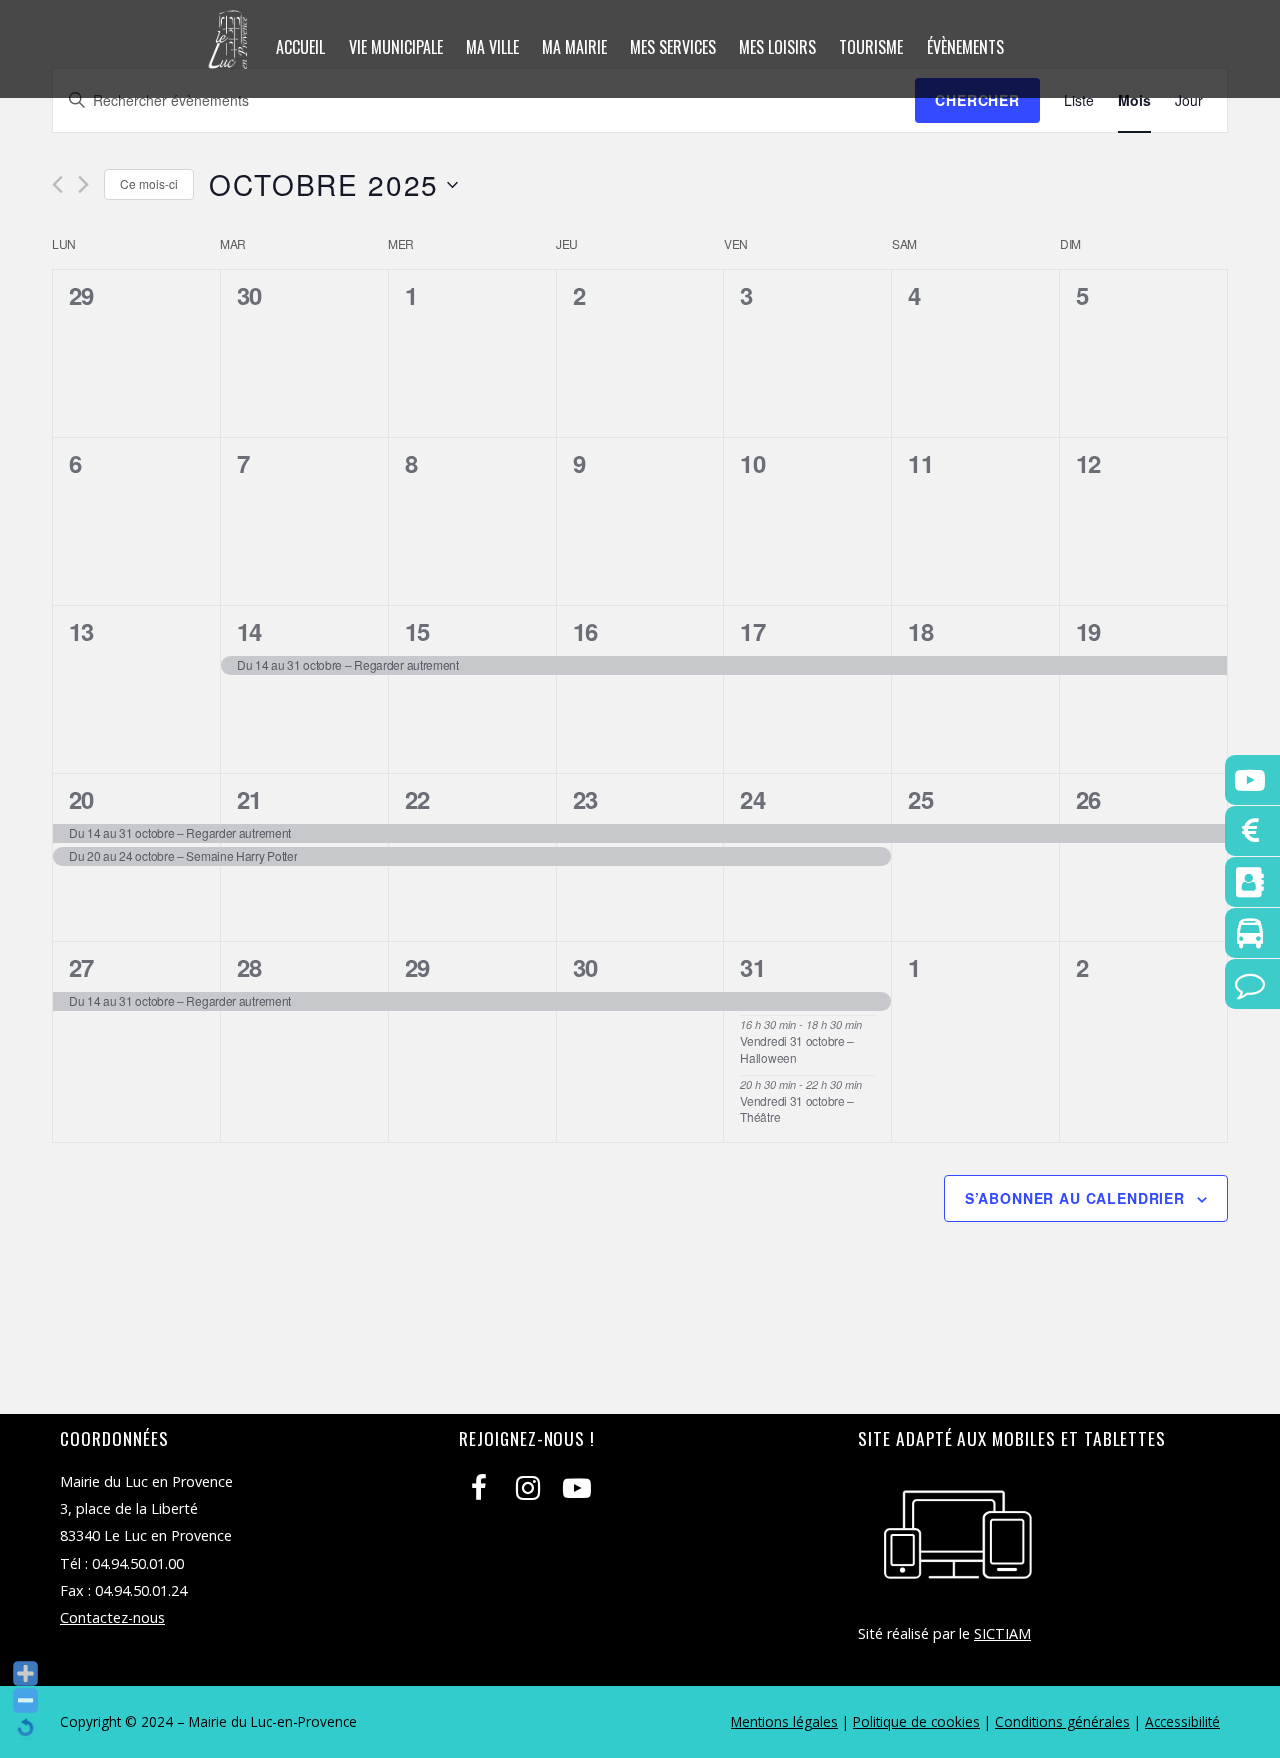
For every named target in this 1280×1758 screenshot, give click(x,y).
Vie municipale (396, 47)
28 (249, 967)
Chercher (977, 100)
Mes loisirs (777, 47)
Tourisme (871, 47)
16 (585, 631)
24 (752, 799)
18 (920, 631)
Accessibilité (1182, 1721)
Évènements (965, 47)
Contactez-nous (112, 1617)
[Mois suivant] (83, 184)
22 (417, 799)
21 (249, 799)
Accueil (300, 47)
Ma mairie (574, 47)
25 (920, 799)
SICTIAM (1002, 1633)
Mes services (673, 47)
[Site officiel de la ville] (228, 56)
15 (417, 631)
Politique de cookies (916, 1721)
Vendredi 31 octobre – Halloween (797, 1049)
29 (417, 967)
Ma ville (492, 47)
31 (752, 967)
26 (1088, 799)
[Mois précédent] (57, 184)
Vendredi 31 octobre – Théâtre (797, 1109)
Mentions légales (784, 1721)
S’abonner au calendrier (1075, 1198)
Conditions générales (1062, 1721)
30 (585, 967)
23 (585, 799)
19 (1088, 631)
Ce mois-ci (149, 183)
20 (81, 799)
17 (752, 631)
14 (249, 631)
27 (81, 967)
